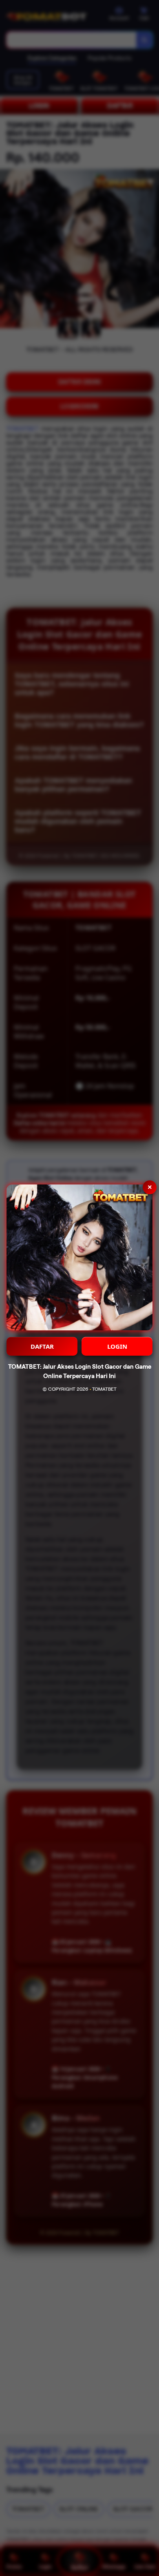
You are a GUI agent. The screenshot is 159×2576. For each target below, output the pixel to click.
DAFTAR (42, 1346)
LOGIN (117, 1346)
